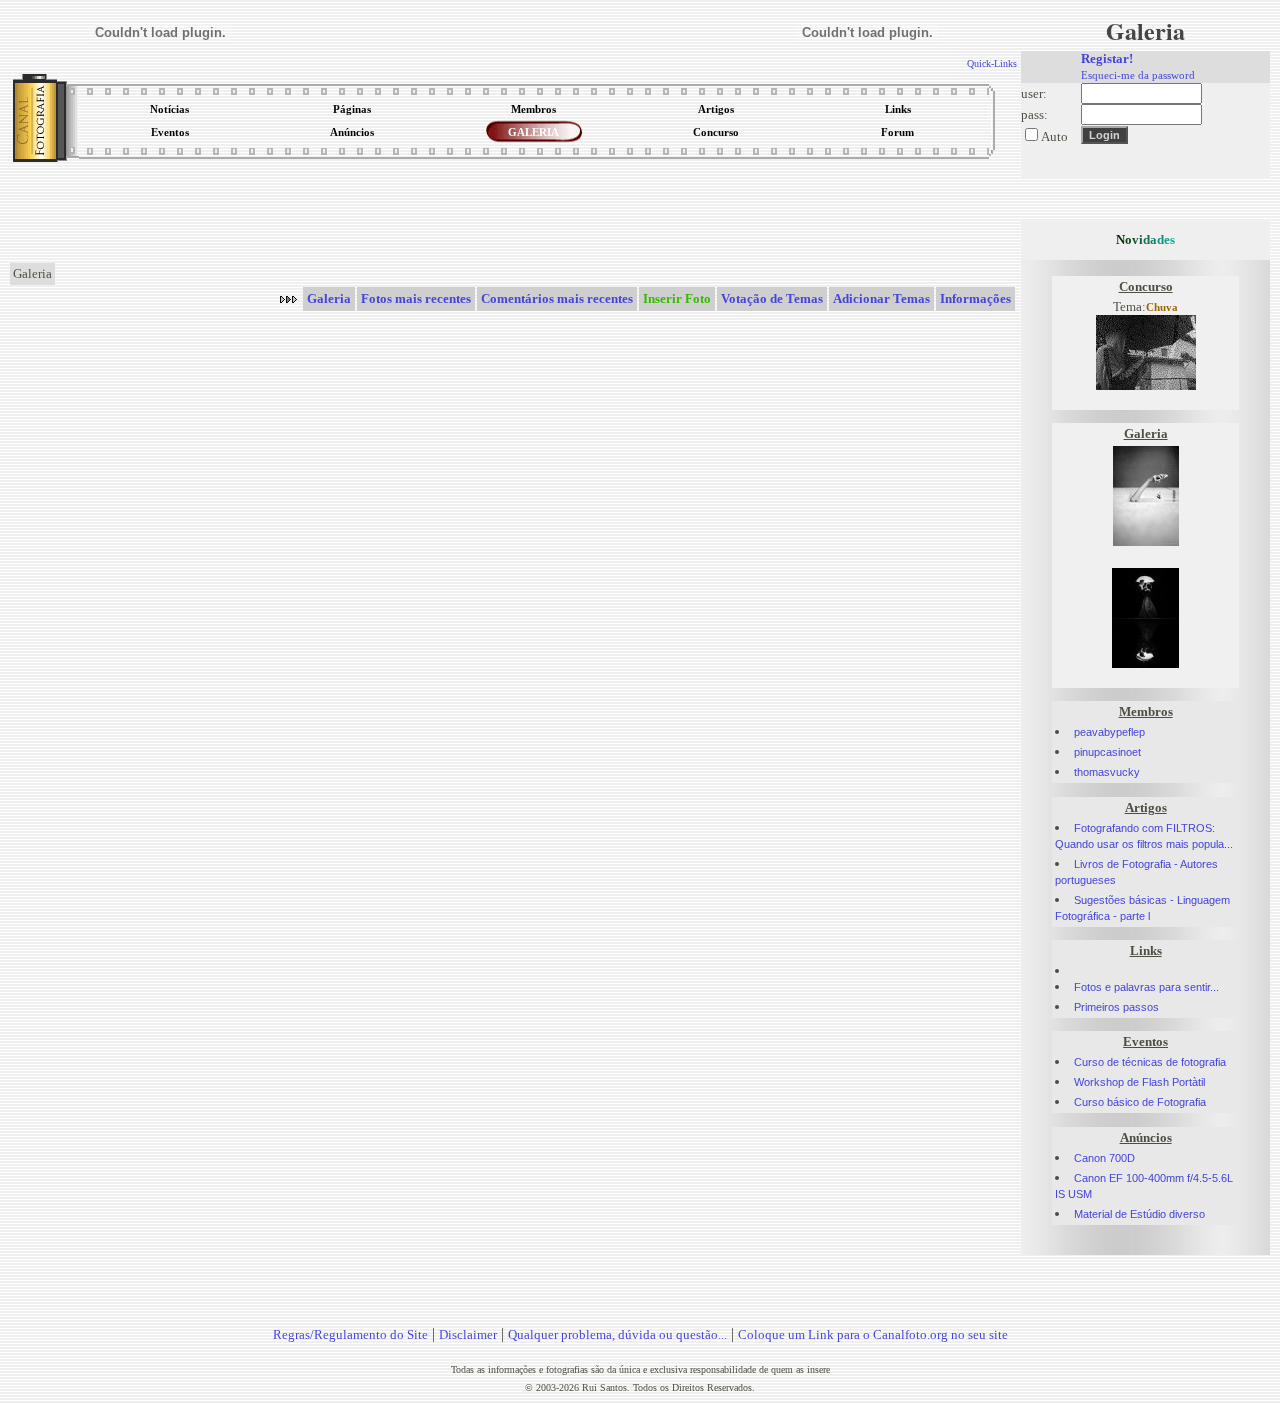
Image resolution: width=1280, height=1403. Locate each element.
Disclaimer (468, 1334)
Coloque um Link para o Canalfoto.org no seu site (873, 1334)
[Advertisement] (514, 214)
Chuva (1162, 307)
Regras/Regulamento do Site (350, 1334)
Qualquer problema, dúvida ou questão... (617, 1334)
